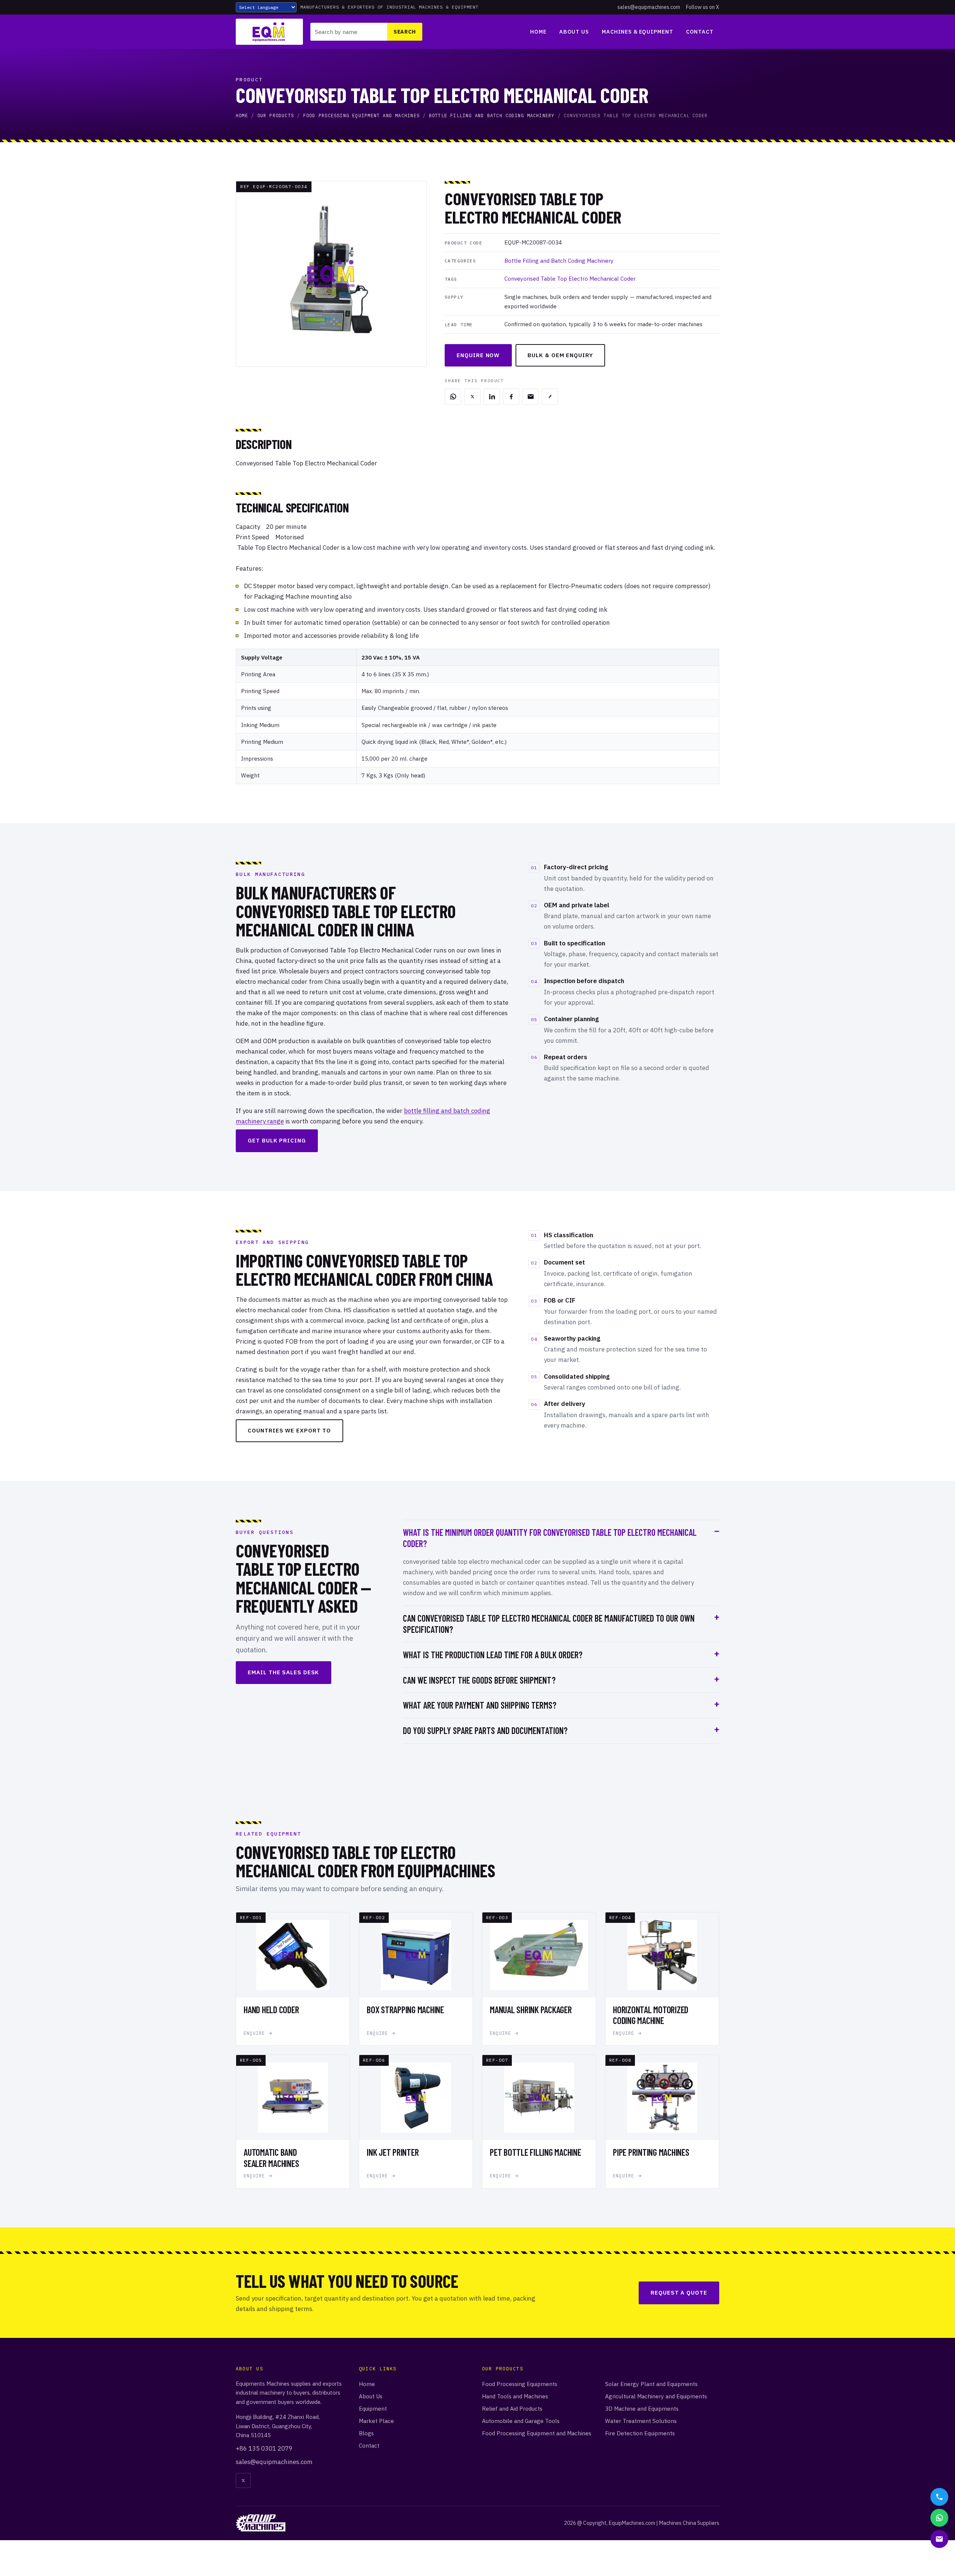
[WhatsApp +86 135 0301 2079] (939, 2518)
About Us (574, 32)
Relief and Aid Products (512, 2408)
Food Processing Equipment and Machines (361, 116)
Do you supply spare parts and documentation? (485, 1730)
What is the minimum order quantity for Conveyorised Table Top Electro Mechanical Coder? (550, 1538)
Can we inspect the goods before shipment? (479, 1680)
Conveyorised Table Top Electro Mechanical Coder (570, 278)
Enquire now (478, 355)
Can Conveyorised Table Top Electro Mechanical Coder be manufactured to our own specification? (549, 1624)
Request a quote (679, 2293)
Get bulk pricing (277, 1140)
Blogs (366, 2433)
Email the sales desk (283, 1672)
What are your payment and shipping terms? (480, 1705)
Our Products (276, 116)
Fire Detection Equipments (640, 2433)
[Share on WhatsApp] (453, 397)
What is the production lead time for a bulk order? (493, 1655)
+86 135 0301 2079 (264, 2448)
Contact (700, 32)
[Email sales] (939, 2539)
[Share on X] (472, 397)
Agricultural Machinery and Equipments (656, 2396)
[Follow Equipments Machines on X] (243, 2480)
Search (405, 32)
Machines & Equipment (637, 32)
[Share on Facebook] (511, 397)
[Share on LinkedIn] (492, 397)
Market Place (376, 2421)
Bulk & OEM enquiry (560, 355)
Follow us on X (703, 7)
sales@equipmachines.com (649, 7)
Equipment (373, 2408)
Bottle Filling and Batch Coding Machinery (492, 116)
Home (538, 32)
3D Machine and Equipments (642, 2408)
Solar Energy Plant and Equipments (651, 2384)
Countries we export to (289, 1430)
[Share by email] (530, 397)
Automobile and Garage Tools (521, 2421)
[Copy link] (550, 397)
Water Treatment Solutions (641, 2421)
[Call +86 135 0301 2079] (939, 2497)
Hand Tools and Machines (515, 2396)
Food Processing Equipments (520, 2384)
